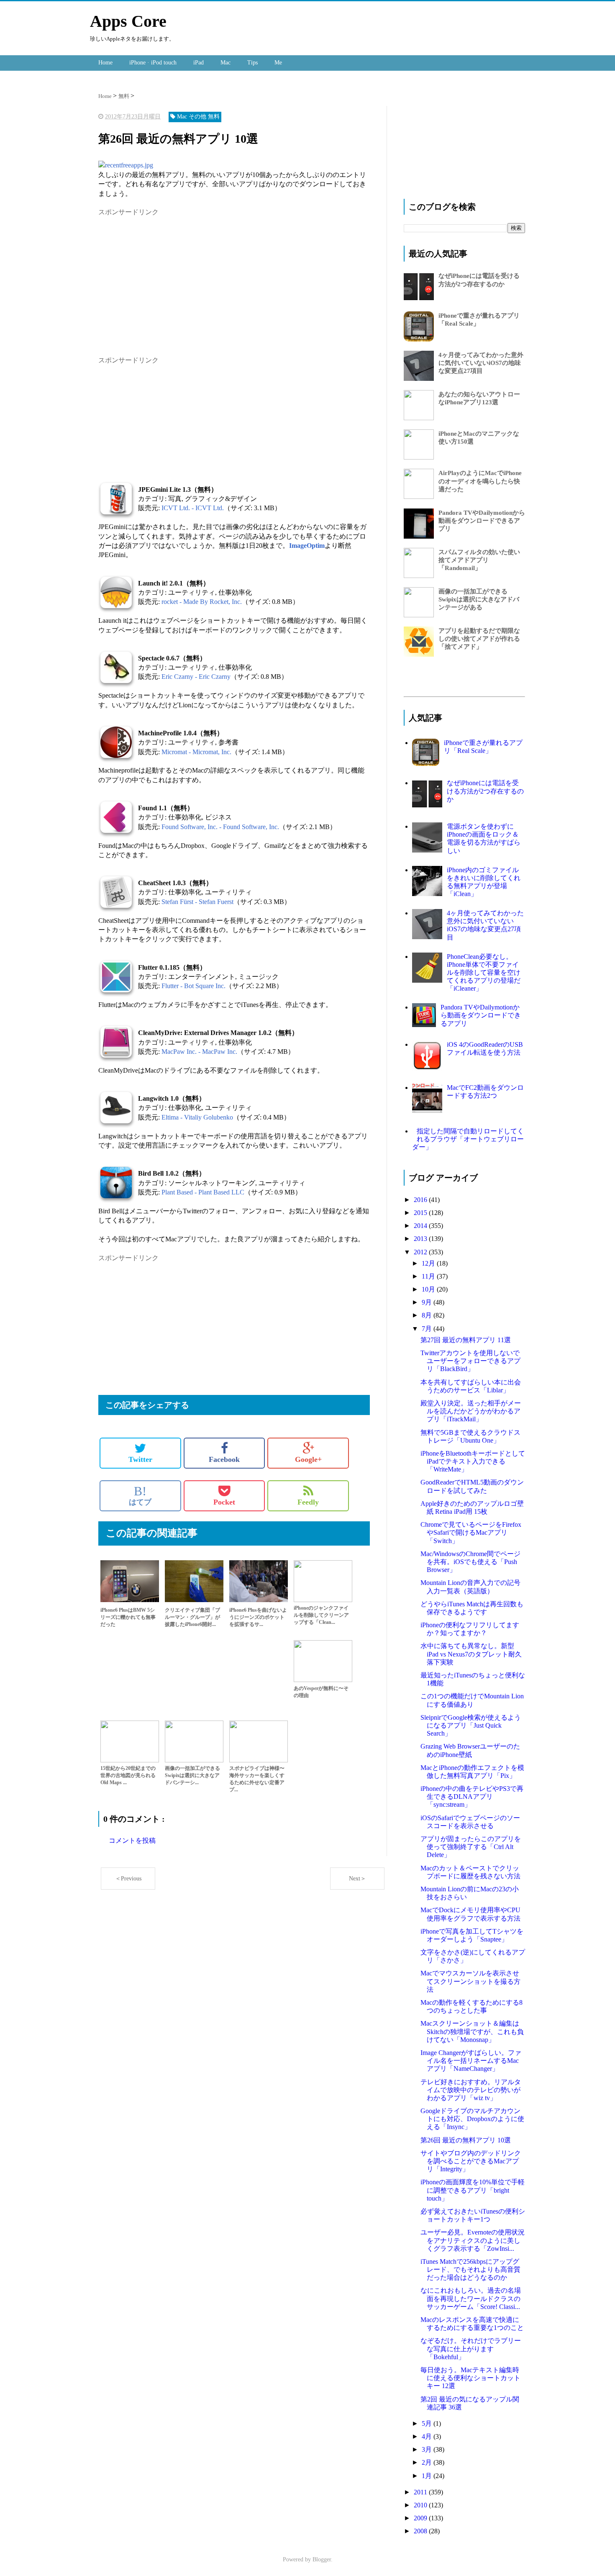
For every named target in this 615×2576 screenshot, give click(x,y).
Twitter (140, 1459)
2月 (428, 2462)
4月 (428, 2436)
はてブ (140, 1495)
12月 (429, 1263)
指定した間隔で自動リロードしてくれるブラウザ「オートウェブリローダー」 (468, 1139)
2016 (421, 1200)
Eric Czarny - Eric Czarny (196, 677)
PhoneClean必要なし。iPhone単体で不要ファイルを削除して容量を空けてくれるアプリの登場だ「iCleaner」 (484, 973)
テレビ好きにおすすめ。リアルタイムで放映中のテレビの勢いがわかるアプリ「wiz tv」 (471, 2090)
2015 (421, 1213)
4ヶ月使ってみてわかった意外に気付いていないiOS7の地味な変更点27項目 (481, 363)
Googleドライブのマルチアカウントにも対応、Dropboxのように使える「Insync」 (472, 2119)
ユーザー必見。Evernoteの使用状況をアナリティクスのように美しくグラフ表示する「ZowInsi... (473, 2240)
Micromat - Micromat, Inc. (196, 752)
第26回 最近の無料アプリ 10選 (466, 2140)
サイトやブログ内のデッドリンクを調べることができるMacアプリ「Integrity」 (471, 2161)
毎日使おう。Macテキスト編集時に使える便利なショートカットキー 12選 (470, 2378)
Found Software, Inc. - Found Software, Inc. (220, 827)
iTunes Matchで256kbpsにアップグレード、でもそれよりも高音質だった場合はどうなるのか (470, 2269)
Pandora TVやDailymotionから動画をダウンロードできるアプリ (482, 521)
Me (278, 63)
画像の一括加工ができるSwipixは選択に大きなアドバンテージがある (479, 599)
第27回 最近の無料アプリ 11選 (466, 1340)
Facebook (224, 1459)
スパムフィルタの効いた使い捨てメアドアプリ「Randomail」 (479, 560)
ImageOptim (307, 546)
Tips (252, 63)
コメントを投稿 (132, 1840)
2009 (421, 2518)
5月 (428, 2423)
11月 (429, 1276)
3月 (428, 2449)
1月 (428, 2476)
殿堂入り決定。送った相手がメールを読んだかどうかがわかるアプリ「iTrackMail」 (471, 1411)
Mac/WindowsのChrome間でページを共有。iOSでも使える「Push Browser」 (470, 1562)
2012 (421, 1252)
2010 (421, 2505)
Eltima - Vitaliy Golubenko (197, 1117)
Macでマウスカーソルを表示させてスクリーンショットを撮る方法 (470, 1981)
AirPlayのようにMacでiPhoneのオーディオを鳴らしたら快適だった (480, 481)
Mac (225, 63)
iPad (199, 63)
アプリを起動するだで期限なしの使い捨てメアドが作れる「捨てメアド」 (479, 639)
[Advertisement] (169, 276)
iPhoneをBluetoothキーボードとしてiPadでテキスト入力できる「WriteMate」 (473, 1461)
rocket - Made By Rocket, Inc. (202, 602)
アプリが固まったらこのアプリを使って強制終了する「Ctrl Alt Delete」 (471, 1847)
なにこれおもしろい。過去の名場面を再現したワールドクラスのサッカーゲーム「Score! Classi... (471, 2298)
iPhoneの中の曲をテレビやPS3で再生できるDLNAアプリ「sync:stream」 (472, 1797)
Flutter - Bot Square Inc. (193, 986)
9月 (428, 1302)
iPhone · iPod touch (153, 63)
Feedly (308, 1502)
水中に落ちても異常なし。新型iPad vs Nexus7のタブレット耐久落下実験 (471, 1654)
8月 (428, 1315)
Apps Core (128, 21)
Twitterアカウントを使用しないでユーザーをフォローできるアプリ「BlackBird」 (470, 1361)
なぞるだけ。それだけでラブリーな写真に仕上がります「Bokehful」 (471, 2349)
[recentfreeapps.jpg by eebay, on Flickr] (126, 165)
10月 (429, 1289)
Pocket (224, 1502)
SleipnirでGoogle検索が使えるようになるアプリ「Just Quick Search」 (471, 1725)
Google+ (308, 1459)
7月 (428, 1329)
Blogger (322, 2559)
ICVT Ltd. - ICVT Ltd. (193, 508)
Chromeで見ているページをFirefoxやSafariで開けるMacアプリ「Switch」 (471, 1532)
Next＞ (357, 1879)
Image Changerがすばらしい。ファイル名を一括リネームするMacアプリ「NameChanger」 (471, 2061)
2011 (421, 2492)
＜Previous (128, 1879)
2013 (421, 1239)
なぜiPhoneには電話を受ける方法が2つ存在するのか (485, 791)
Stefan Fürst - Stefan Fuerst (197, 902)
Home (105, 63)
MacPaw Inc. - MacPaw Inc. (199, 1052)
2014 (421, 1226)
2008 (421, 2531)
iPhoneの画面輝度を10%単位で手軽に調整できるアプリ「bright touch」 (473, 2190)
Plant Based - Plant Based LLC (203, 1192)
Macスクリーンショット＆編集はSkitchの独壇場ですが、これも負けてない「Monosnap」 (472, 2031)
